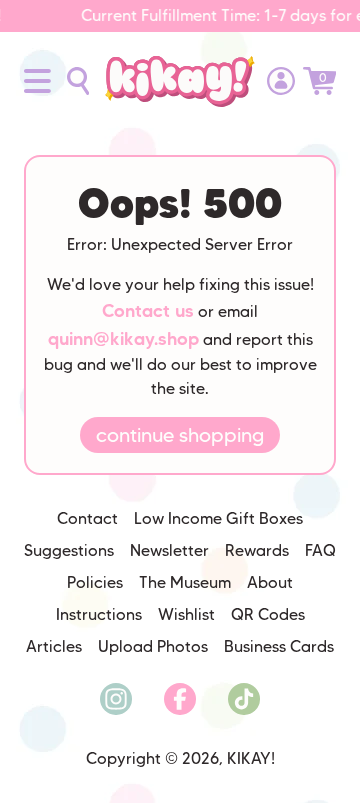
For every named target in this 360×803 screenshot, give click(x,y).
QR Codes (268, 614)
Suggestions (69, 550)
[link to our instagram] (116, 699)
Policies (95, 582)
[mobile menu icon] (37, 81)
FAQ (320, 550)
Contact (87, 518)
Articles (54, 646)
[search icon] (78, 81)
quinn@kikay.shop (123, 339)
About (270, 582)
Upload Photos (153, 646)
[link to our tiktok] (244, 699)
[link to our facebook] (180, 699)
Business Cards (279, 646)
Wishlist (186, 614)
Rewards (257, 550)
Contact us (148, 311)
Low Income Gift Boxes (218, 518)
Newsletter (169, 550)
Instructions (99, 614)
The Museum (185, 582)
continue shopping (180, 435)
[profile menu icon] (281, 81)
